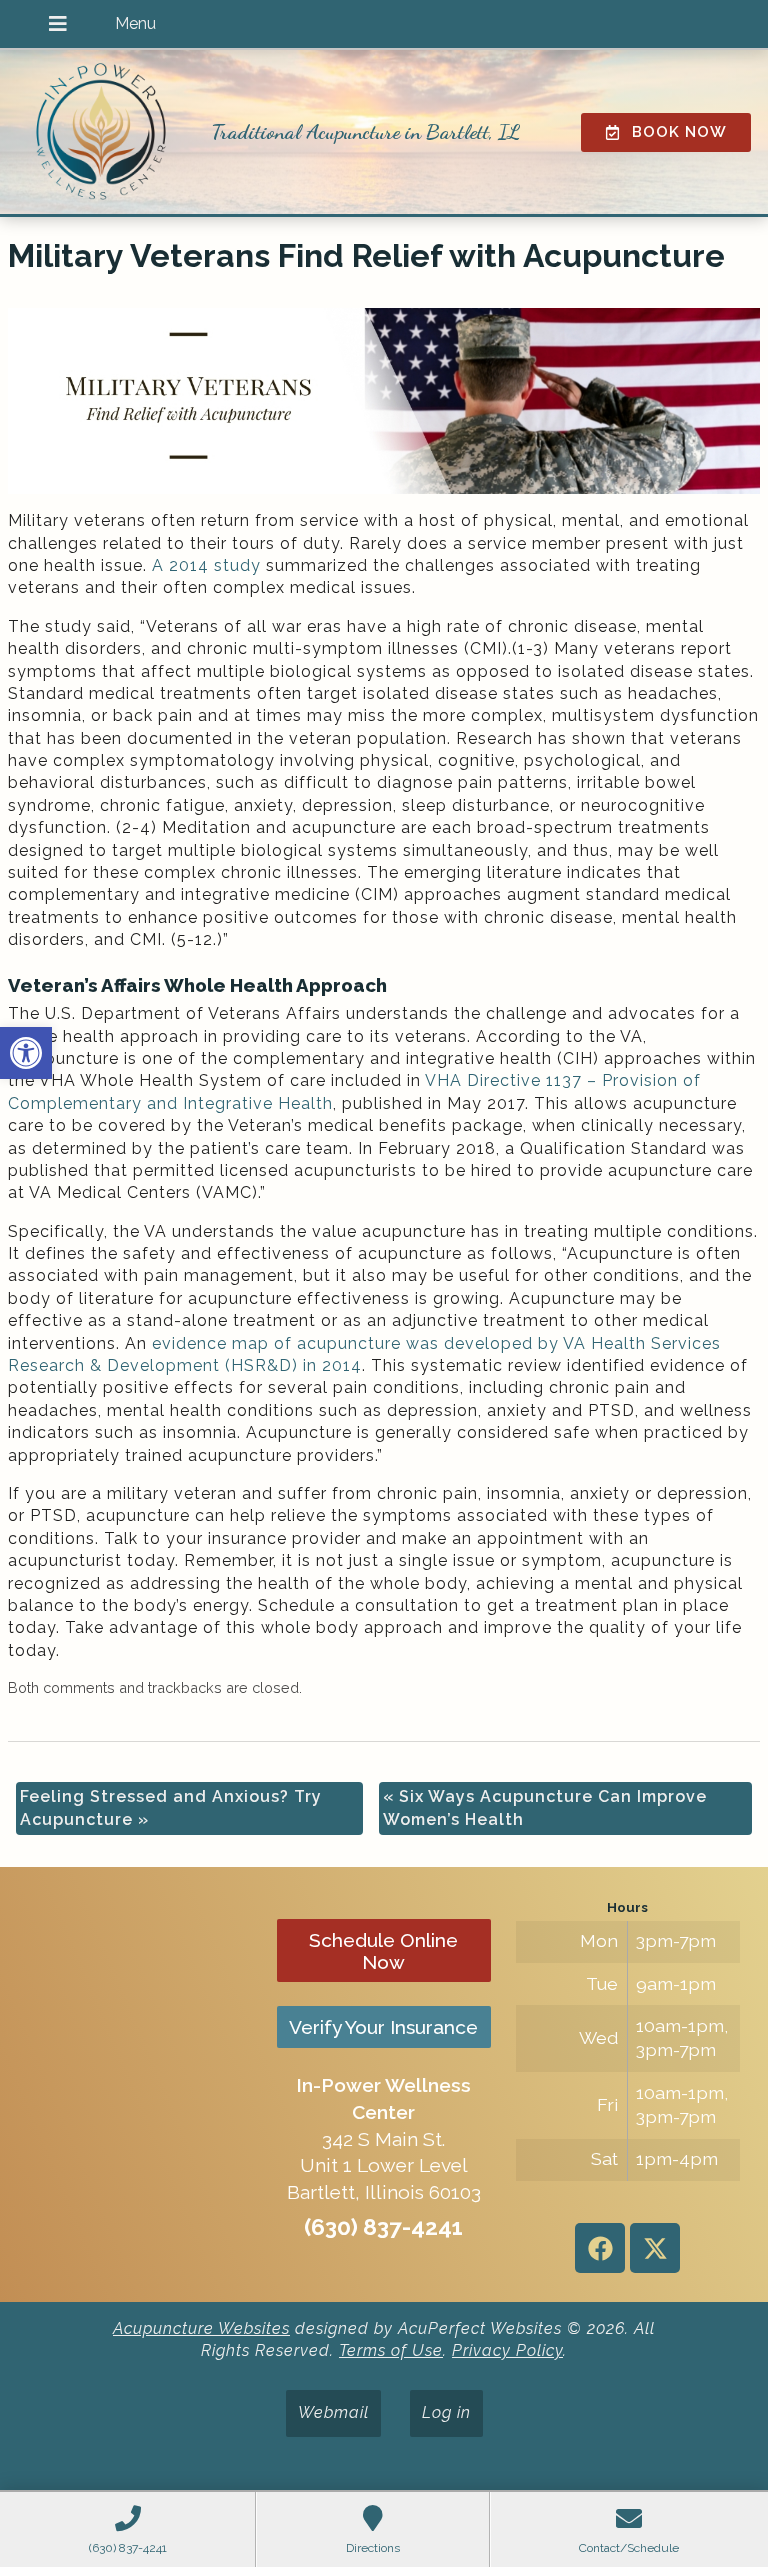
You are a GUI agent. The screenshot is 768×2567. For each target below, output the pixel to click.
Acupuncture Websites (201, 2328)
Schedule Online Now (383, 1951)
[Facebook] (600, 2248)
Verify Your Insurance (383, 2027)
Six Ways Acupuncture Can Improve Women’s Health (545, 1807)
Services (92, 93)
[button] (26, 1053)
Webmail (333, 2412)
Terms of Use (391, 2350)
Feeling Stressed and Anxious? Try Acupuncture (171, 1807)
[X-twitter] (655, 2248)
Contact (91, 138)
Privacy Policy (507, 2350)
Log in (446, 2412)
